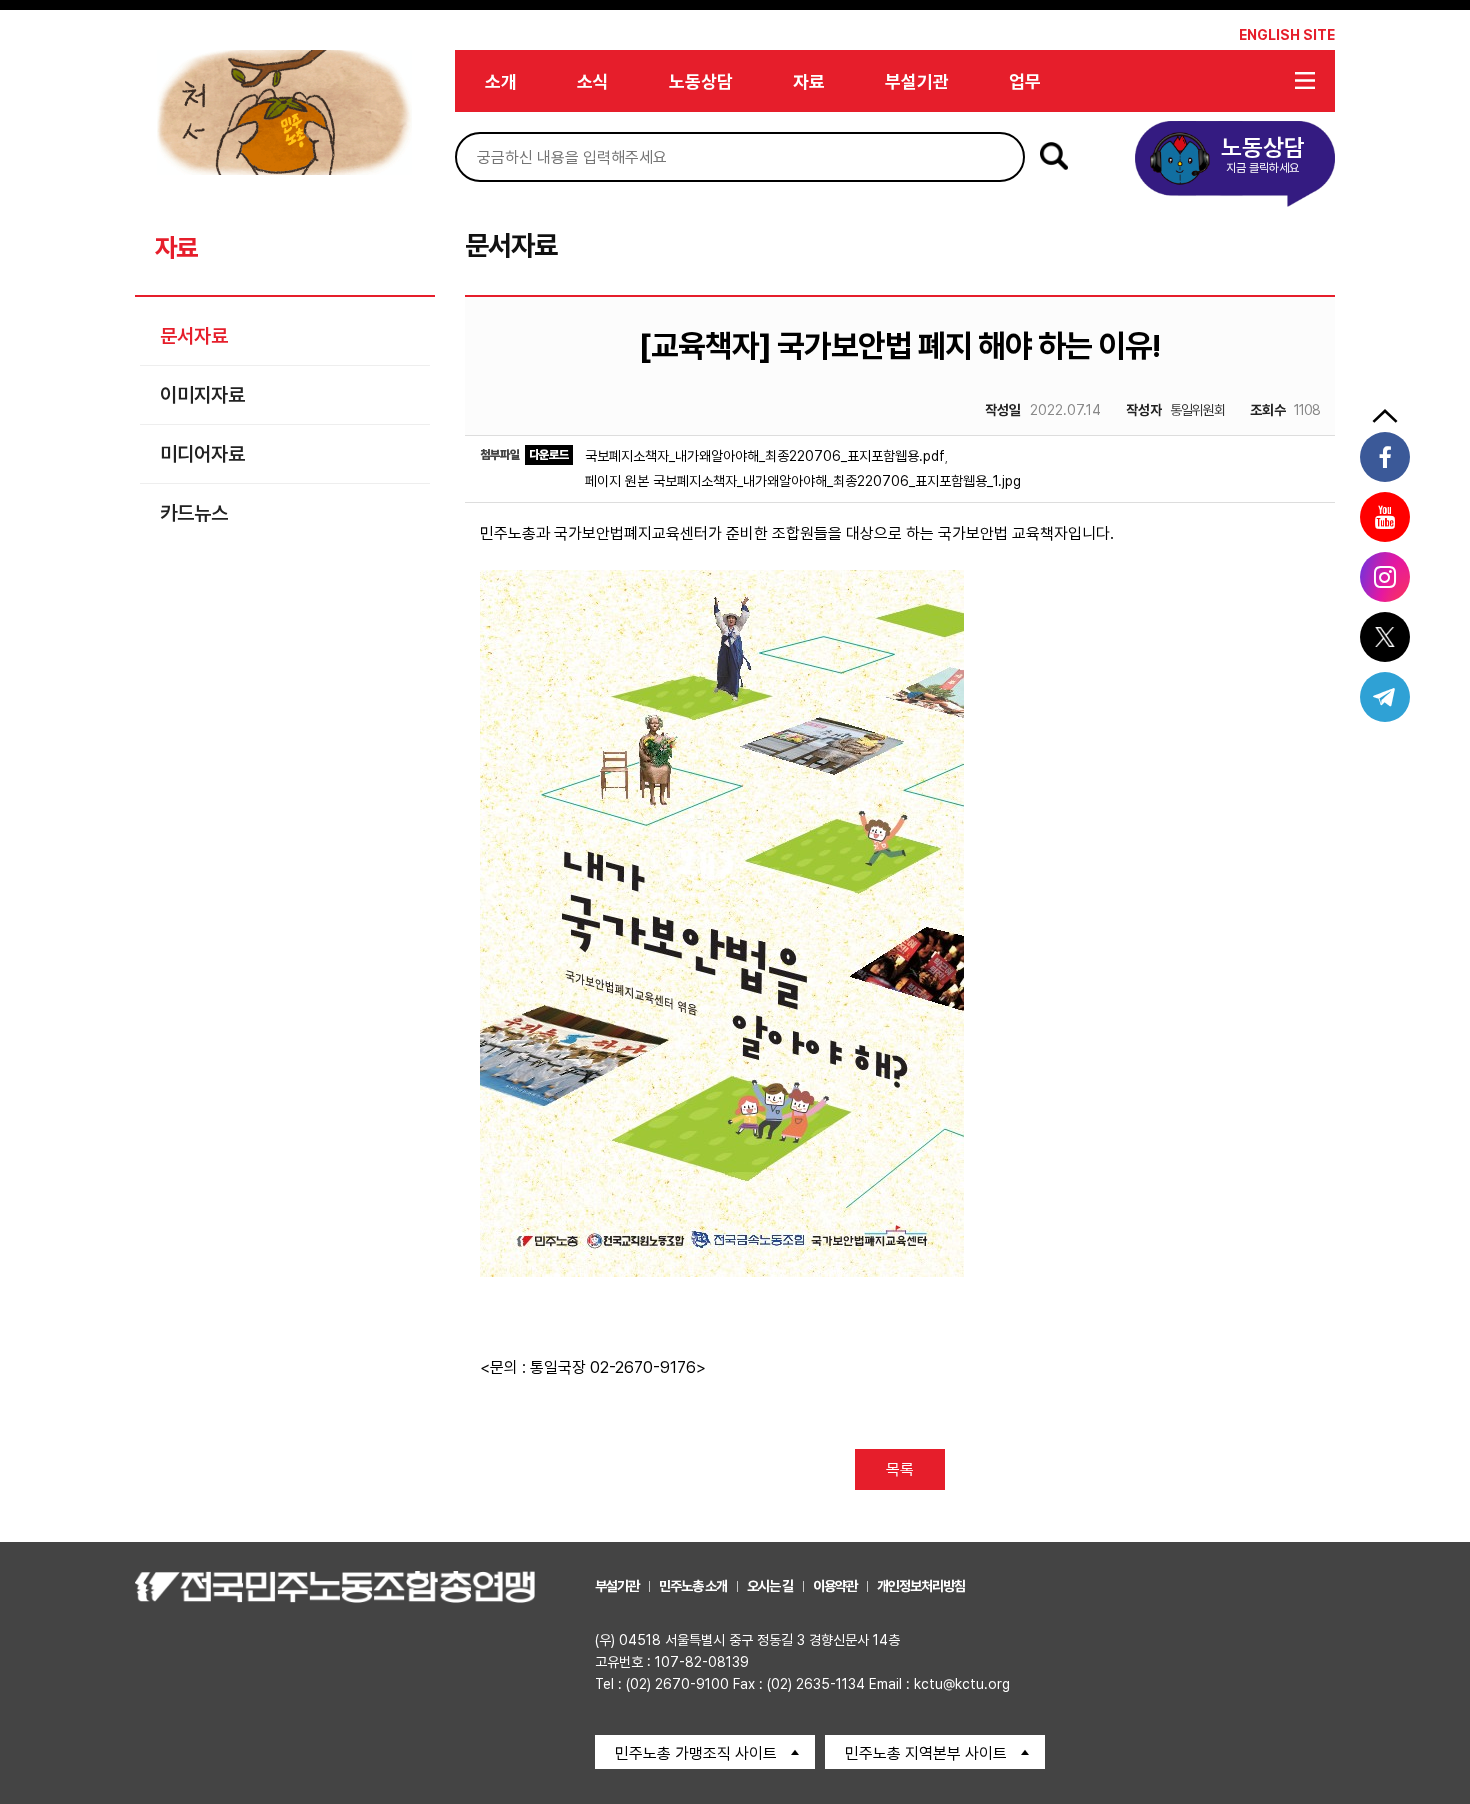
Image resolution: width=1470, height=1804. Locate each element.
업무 (1025, 81)
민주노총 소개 (693, 1586)
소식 (593, 81)
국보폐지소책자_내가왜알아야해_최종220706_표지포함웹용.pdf (765, 456)
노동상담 (701, 81)
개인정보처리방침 (921, 1586)
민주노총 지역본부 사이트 (926, 1753)
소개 (501, 81)
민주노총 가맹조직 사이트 (696, 1753)
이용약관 (835, 1586)
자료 (809, 81)
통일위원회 (1175, 410)
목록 (900, 1469)
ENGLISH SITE (1287, 35)
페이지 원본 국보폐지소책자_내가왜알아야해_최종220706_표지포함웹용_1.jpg (803, 481)
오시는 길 (770, 1586)
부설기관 (917, 81)
